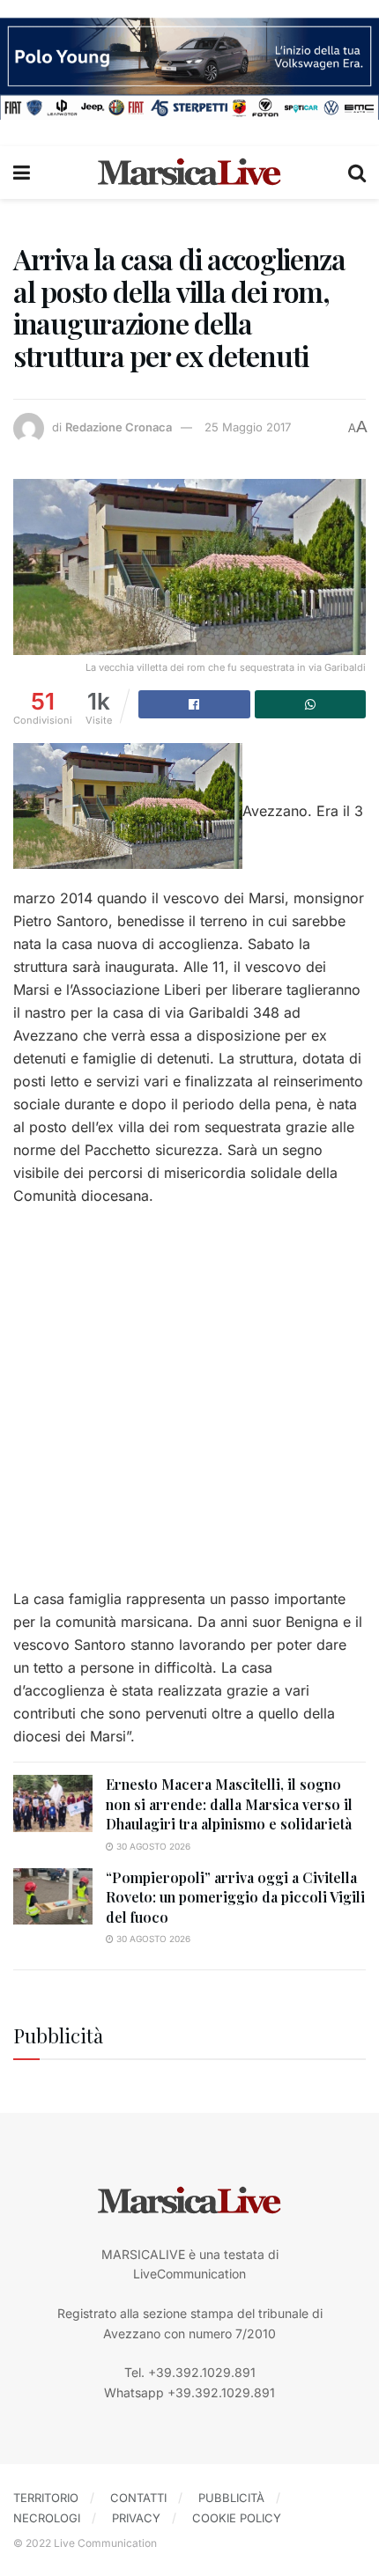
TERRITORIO (46, 2498)
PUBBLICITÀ (231, 2498)
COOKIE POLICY (237, 2518)
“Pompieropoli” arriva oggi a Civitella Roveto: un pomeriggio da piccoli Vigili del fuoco (235, 1897)
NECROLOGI (47, 2518)
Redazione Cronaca (119, 427)
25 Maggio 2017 (248, 427)
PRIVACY (136, 2518)
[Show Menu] (22, 173)
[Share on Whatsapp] (311, 704)
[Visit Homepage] (189, 173)
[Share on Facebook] (194, 704)
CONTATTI (138, 2498)
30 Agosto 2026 (152, 1846)
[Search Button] (357, 173)
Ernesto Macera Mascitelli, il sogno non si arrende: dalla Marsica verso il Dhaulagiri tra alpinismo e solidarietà (229, 1804)
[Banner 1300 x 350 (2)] (189, 67)
